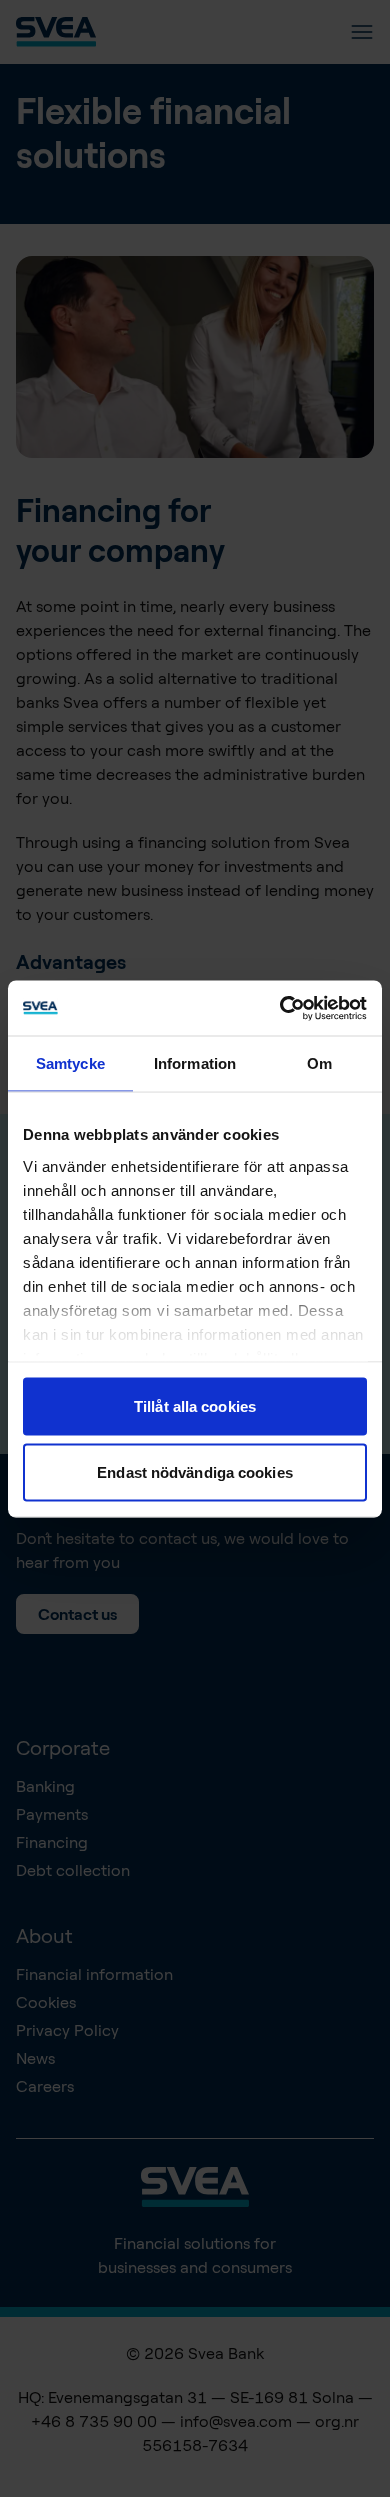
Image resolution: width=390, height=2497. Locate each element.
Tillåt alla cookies (195, 1406)
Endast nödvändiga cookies (195, 1471)
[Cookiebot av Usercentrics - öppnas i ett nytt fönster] (280, 1008)
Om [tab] (319, 1063)
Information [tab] (195, 1063)
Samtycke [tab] (70, 1063)
